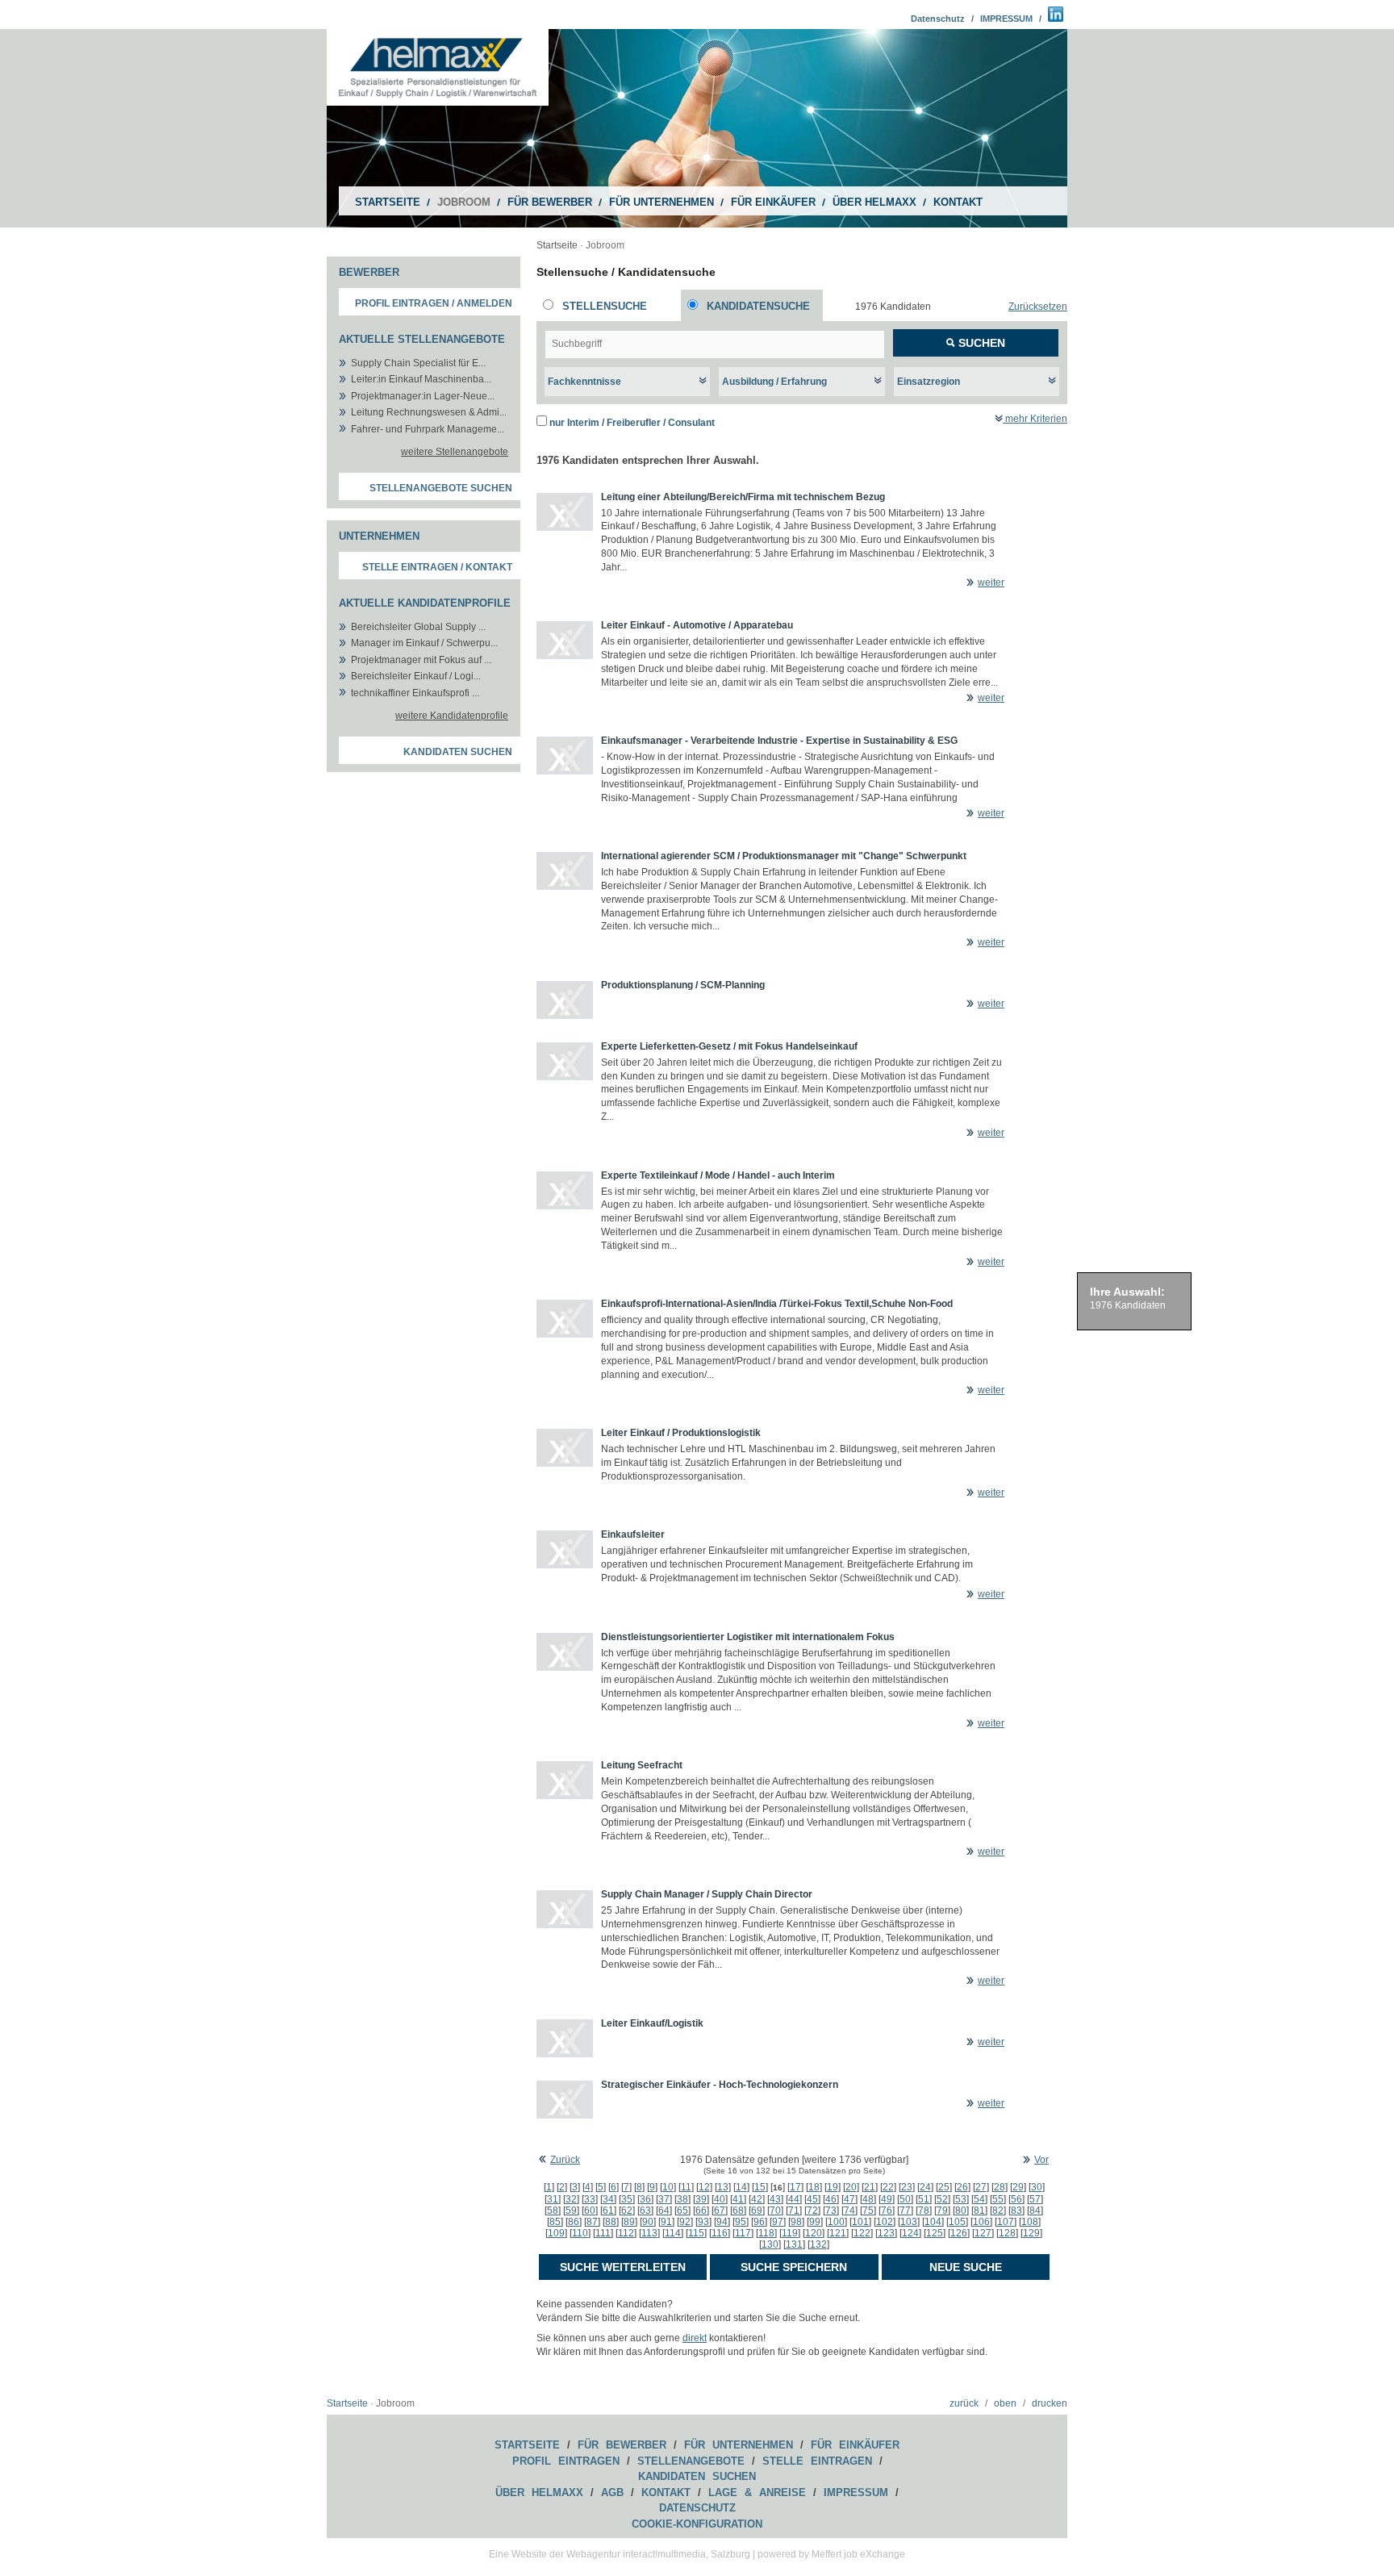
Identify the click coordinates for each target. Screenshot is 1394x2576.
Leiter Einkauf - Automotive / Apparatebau (697, 625)
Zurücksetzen (1038, 307)
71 (794, 2211)
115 (696, 2233)
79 (942, 2211)
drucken (1050, 2403)
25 (944, 2187)
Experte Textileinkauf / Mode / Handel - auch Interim (718, 1175)
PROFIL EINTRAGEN (566, 2461)
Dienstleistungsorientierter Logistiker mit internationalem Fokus (748, 1637)
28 (1000, 2187)
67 (720, 2211)
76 (887, 2211)
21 (870, 2187)
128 (1007, 2233)
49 (887, 2199)
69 (757, 2211)
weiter (991, 582)
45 (812, 2199)
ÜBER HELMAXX (874, 202)
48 (868, 2199)
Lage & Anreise (757, 2492)
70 (775, 2211)
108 (1030, 2222)
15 (760, 2187)
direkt (695, 2338)
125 (935, 2233)
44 (794, 2199)
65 (682, 2211)
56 (1016, 2199)
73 (831, 2211)
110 (580, 2233)
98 (796, 2222)
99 (815, 2222)
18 (814, 2187)
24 (925, 2187)
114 (673, 2233)
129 (1031, 2233)
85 (555, 2222)
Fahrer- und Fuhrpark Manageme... (428, 429)
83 (1016, 2211)
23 (907, 2187)
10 (668, 2187)
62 (627, 2211)
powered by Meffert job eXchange (831, 2554)
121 (838, 2233)
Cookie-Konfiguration (697, 2524)
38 (682, 2199)
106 (981, 2222)
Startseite (557, 245)
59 (571, 2211)
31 (553, 2199)
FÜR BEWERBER (550, 202)
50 (905, 2199)
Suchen (980, 343)
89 (629, 2222)
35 (627, 2199)
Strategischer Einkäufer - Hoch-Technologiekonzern (720, 2085)
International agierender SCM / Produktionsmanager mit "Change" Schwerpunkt (784, 856)
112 (626, 2233)
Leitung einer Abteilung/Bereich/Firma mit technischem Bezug (743, 497)
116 (720, 2233)
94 (722, 2222)
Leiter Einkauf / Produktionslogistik (681, 1433)
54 (979, 2199)
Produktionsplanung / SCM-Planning (683, 985)
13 (723, 2187)
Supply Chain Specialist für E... (418, 363)
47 (849, 2199)
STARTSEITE (388, 202)
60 (590, 2211)
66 (701, 2211)
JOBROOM (464, 202)
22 (888, 2187)
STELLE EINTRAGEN (817, 2461)
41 (738, 2199)
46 (831, 2199)
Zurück (565, 2160)
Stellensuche (605, 306)
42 (757, 2199)
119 (790, 2233)
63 (645, 2211)
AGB (612, 2492)
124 (910, 2233)
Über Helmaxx (539, 2492)
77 (905, 2211)
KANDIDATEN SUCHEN (697, 2476)
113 (649, 2233)
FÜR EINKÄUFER (773, 202)
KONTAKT (958, 202)
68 (738, 2211)
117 (743, 2233)
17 (795, 2187)
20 (851, 2187)
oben (1005, 2403)
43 (775, 2199)
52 (942, 2199)
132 (818, 2244)
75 (868, 2211)
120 (814, 2233)
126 (959, 2233)
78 (924, 2211)
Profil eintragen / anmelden (434, 303)
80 (961, 2211)
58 (553, 2211)
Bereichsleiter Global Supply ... (418, 627)
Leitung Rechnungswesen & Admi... (429, 412)
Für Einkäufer (855, 2445)
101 (860, 2222)
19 (833, 2187)
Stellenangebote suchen (441, 488)
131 (794, 2244)
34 (608, 2199)
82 (998, 2211)
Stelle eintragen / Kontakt (437, 567)
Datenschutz (938, 19)
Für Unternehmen (739, 2445)
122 (862, 2233)
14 (741, 2187)
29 (1018, 2187)
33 (590, 2199)
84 (1035, 2211)
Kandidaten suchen (458, 752)
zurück (964, 2403)
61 (608, 2211)
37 (664, 2199)
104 (933, 2222)
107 (1006, 2222)
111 (603, 2233)
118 (766, 2233)
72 (812, 2211)
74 (849, 2211)
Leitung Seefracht (642, 1765)
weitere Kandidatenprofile (452, 716)
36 (645, 2199)
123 (886, 2233)
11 (686, 2187)
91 (666, 2222)
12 (704, 2187)
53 (961, 2199)
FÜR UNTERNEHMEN (662, 202)
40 (720, 2199)
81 (979, 2211)
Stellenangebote (691, 2461)
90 (648, 2222)
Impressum (856, 2492)
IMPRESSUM (1006, 19)
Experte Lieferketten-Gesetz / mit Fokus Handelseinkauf (729, 1046)
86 (574, 2222)
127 (983, 2233)
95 (741, 2222)
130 (770, 2244)
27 (981, 2187)
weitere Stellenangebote (455, 452)
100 (836, 2222)
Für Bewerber (622, 2445)
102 (885, 2222)
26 (962, 2187)
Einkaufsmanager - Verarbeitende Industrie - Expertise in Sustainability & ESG (779, 741)
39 (701, 2199)
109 (556, 2233)
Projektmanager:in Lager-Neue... (423, 396)
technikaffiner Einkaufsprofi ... (415, 693)
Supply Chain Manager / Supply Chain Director (707, 1894)
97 (778, 2222)
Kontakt (666, 2492)
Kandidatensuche (758, 306)
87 (592, 2222)
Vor (1041, 2160)
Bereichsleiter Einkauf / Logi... (416, 676)
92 (685, 2222)
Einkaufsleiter (633, 1534)
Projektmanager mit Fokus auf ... (421, 660)
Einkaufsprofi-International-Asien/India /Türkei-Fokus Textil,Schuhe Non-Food (777, 1304)
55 (998, 2199)
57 (1035, 2199)
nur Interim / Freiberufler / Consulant (632, 423)
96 (759, 2222)
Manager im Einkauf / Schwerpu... (424, 643)
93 (703, 2222)
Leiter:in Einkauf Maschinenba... (421, 379)
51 (924, 2199)
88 (611, 2222)
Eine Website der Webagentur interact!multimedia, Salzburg (620, 2554)
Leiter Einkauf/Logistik (652, 2023)
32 (571, 2199)
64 (664, 2211)
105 (957, 2222)
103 (909, 2222)
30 (1037, 2187)
